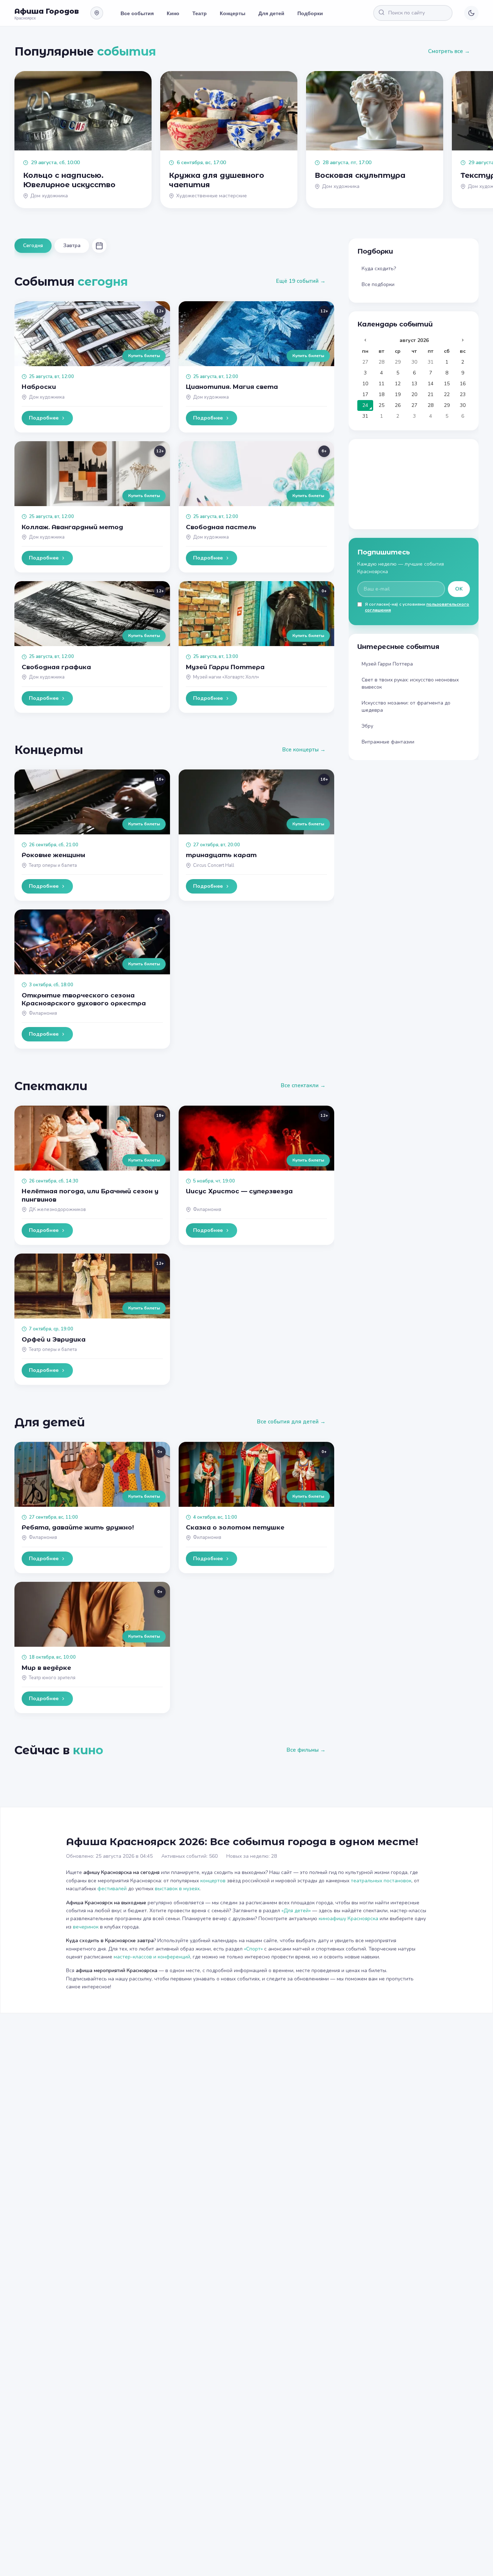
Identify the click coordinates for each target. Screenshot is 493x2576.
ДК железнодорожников (57, 1210)
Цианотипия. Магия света (232, 387)
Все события (137, 13)
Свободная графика (56, 667)
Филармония (43, 1013)
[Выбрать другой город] (97, 13)
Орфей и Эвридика (54, 1339)
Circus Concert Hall (214, 865)
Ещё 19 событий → (301, 281)
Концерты (233, 13)
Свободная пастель (221, 527)
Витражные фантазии (388, 742)
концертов (213, 1881)
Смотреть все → (449, 51)
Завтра (72, 245)
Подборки (310, 13)
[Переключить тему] (471, 13)
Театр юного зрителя (52, 1678)
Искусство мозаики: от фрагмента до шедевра (406, 706)
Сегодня (33, 245)
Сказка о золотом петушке (235, 1527)
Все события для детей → (291, 1422)
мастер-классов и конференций (152, 1957)
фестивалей (112, 1889)
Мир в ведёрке (46, 1668)
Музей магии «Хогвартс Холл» (226, 677)
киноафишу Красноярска (348, 1919)
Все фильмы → (306, 1750)
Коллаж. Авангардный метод (72, 527)
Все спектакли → (303, 1085)
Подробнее (44, 418)
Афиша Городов (47, 11)
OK (459, 589)
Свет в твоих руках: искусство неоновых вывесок (410, 683)
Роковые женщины (53, 855)
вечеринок (86, 1927)
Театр (200, 13)
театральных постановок (381, 1881)
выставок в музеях (177, 1889)
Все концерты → (304, 750)
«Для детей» (296, 1911)
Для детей (271, 13)
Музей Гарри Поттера (225, 667)
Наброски (39, 387)
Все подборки (378, 284)
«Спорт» (253, 1949)
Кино (173, 13)
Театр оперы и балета (53, 865)
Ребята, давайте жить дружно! (78, 1527)
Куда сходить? (379, 269)
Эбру (367, 726)
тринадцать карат (221, 855)
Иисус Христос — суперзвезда (239, 1191)
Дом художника (47, 397)
